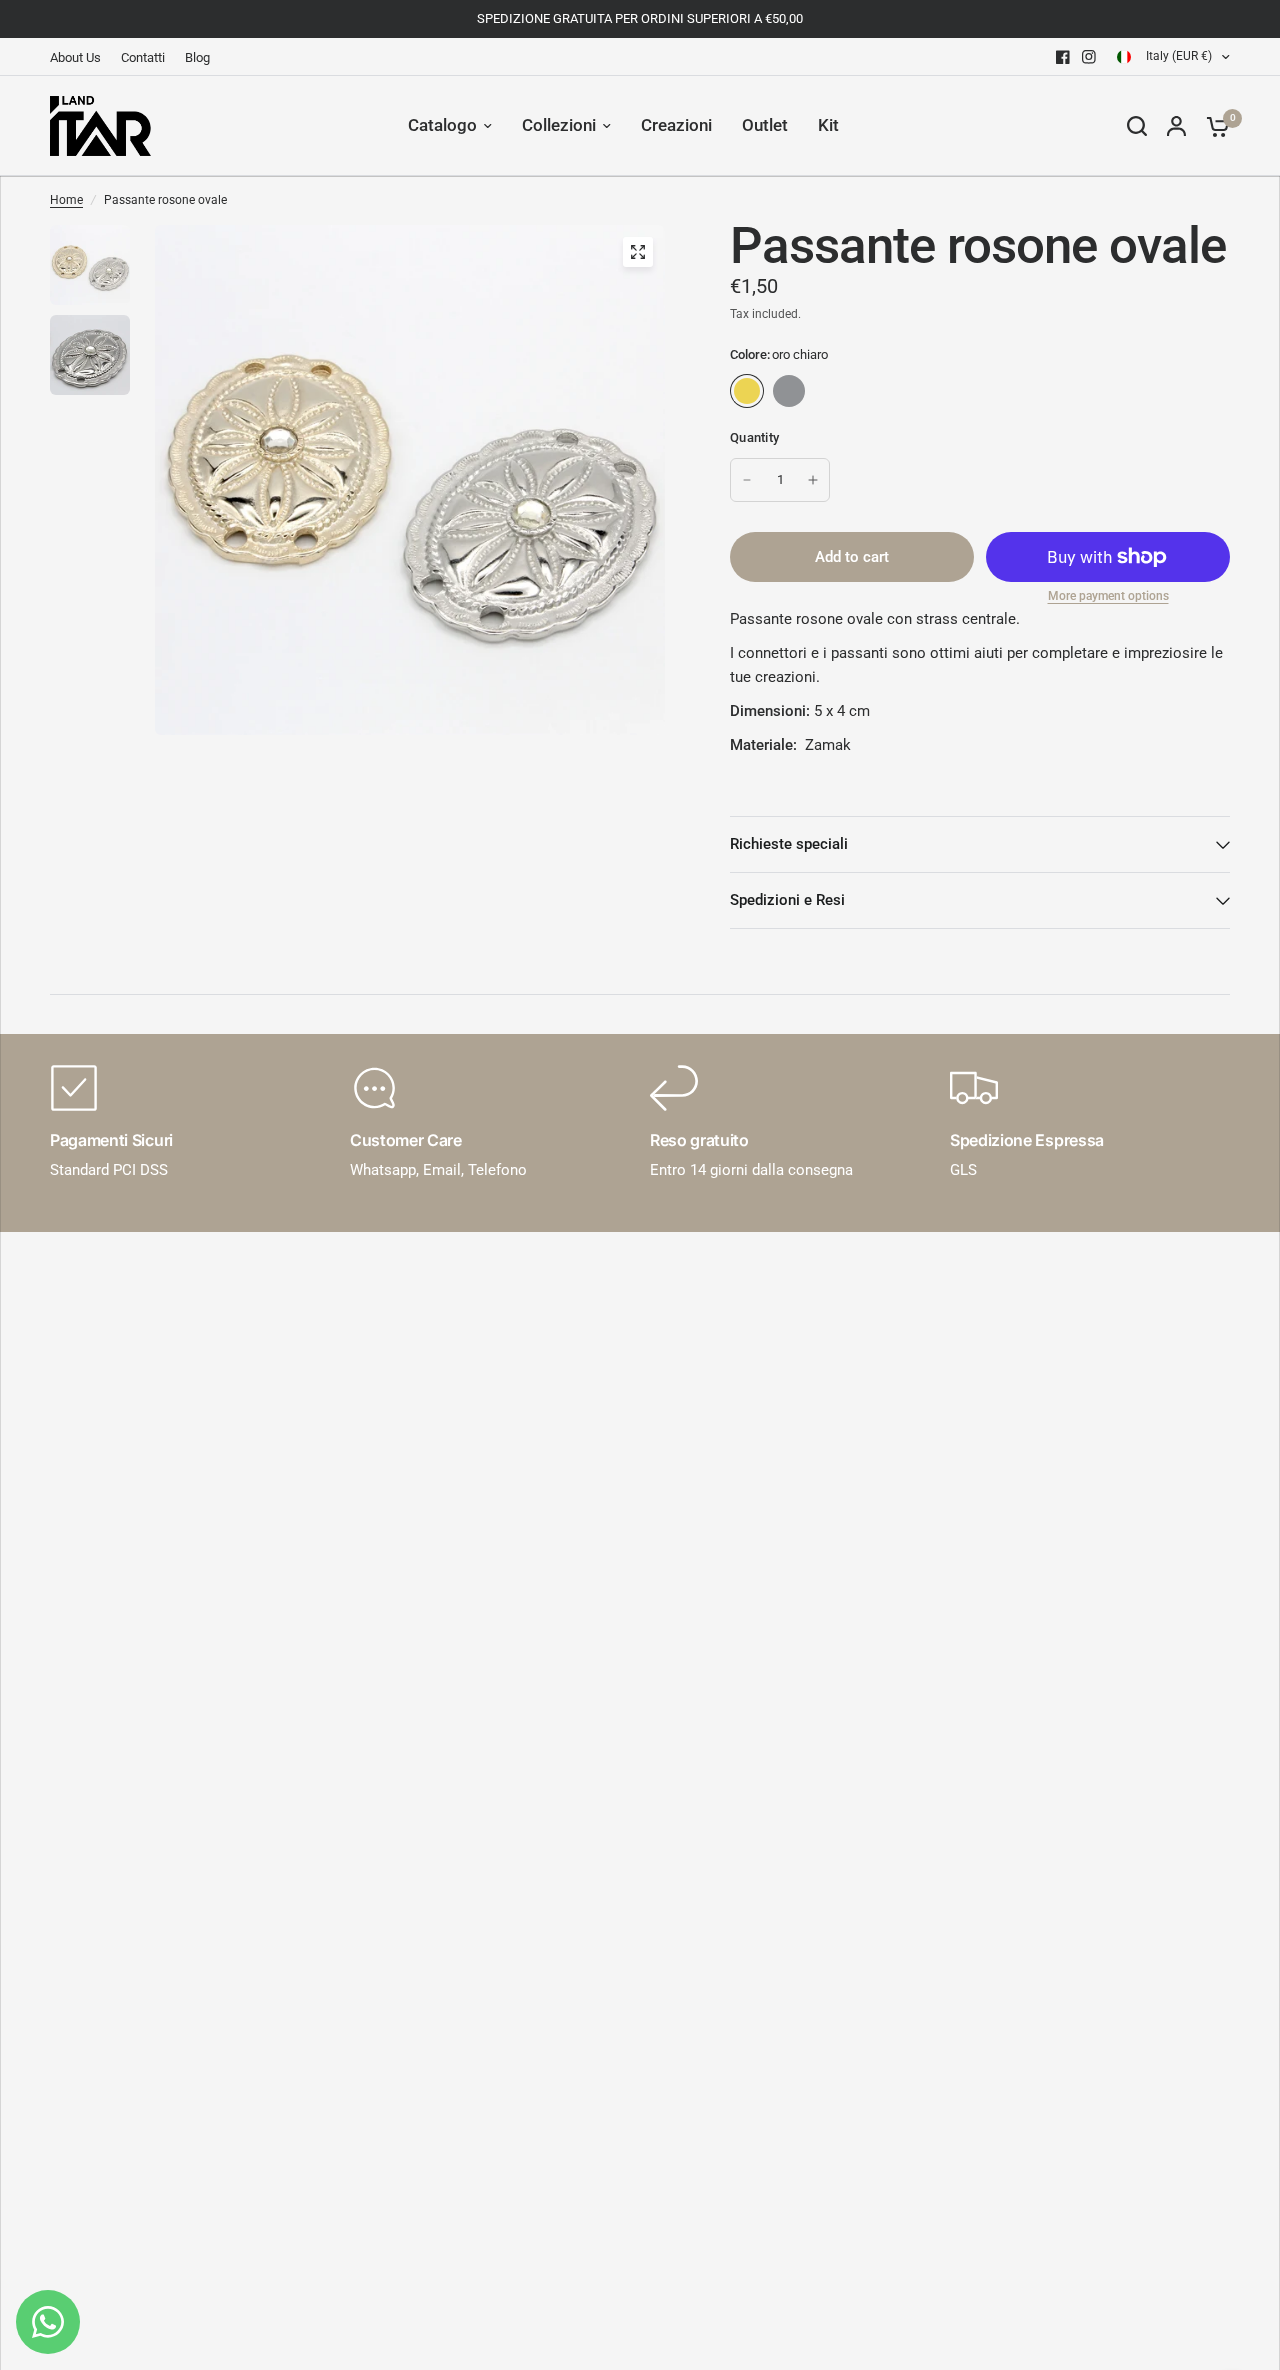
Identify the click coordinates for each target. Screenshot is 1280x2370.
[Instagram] (1089, 57)
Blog (197, 57)
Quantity (754, 437)
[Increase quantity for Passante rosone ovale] (813, 480)
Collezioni (559, 125)
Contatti (143, 57)
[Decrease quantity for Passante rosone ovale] (747, 480)
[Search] (1137, 126)
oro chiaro (747, 391)
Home (66, 200)
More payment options (1108, 596)
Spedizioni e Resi (787, 900)
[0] (1213, 126)
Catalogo (442, 125)
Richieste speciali (789, 844)
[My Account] (1176, 126)
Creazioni (676, 125)
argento (789, 391)
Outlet (765, 125)
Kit (828, 125)
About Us (75, 57)
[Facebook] (1063, 57)
